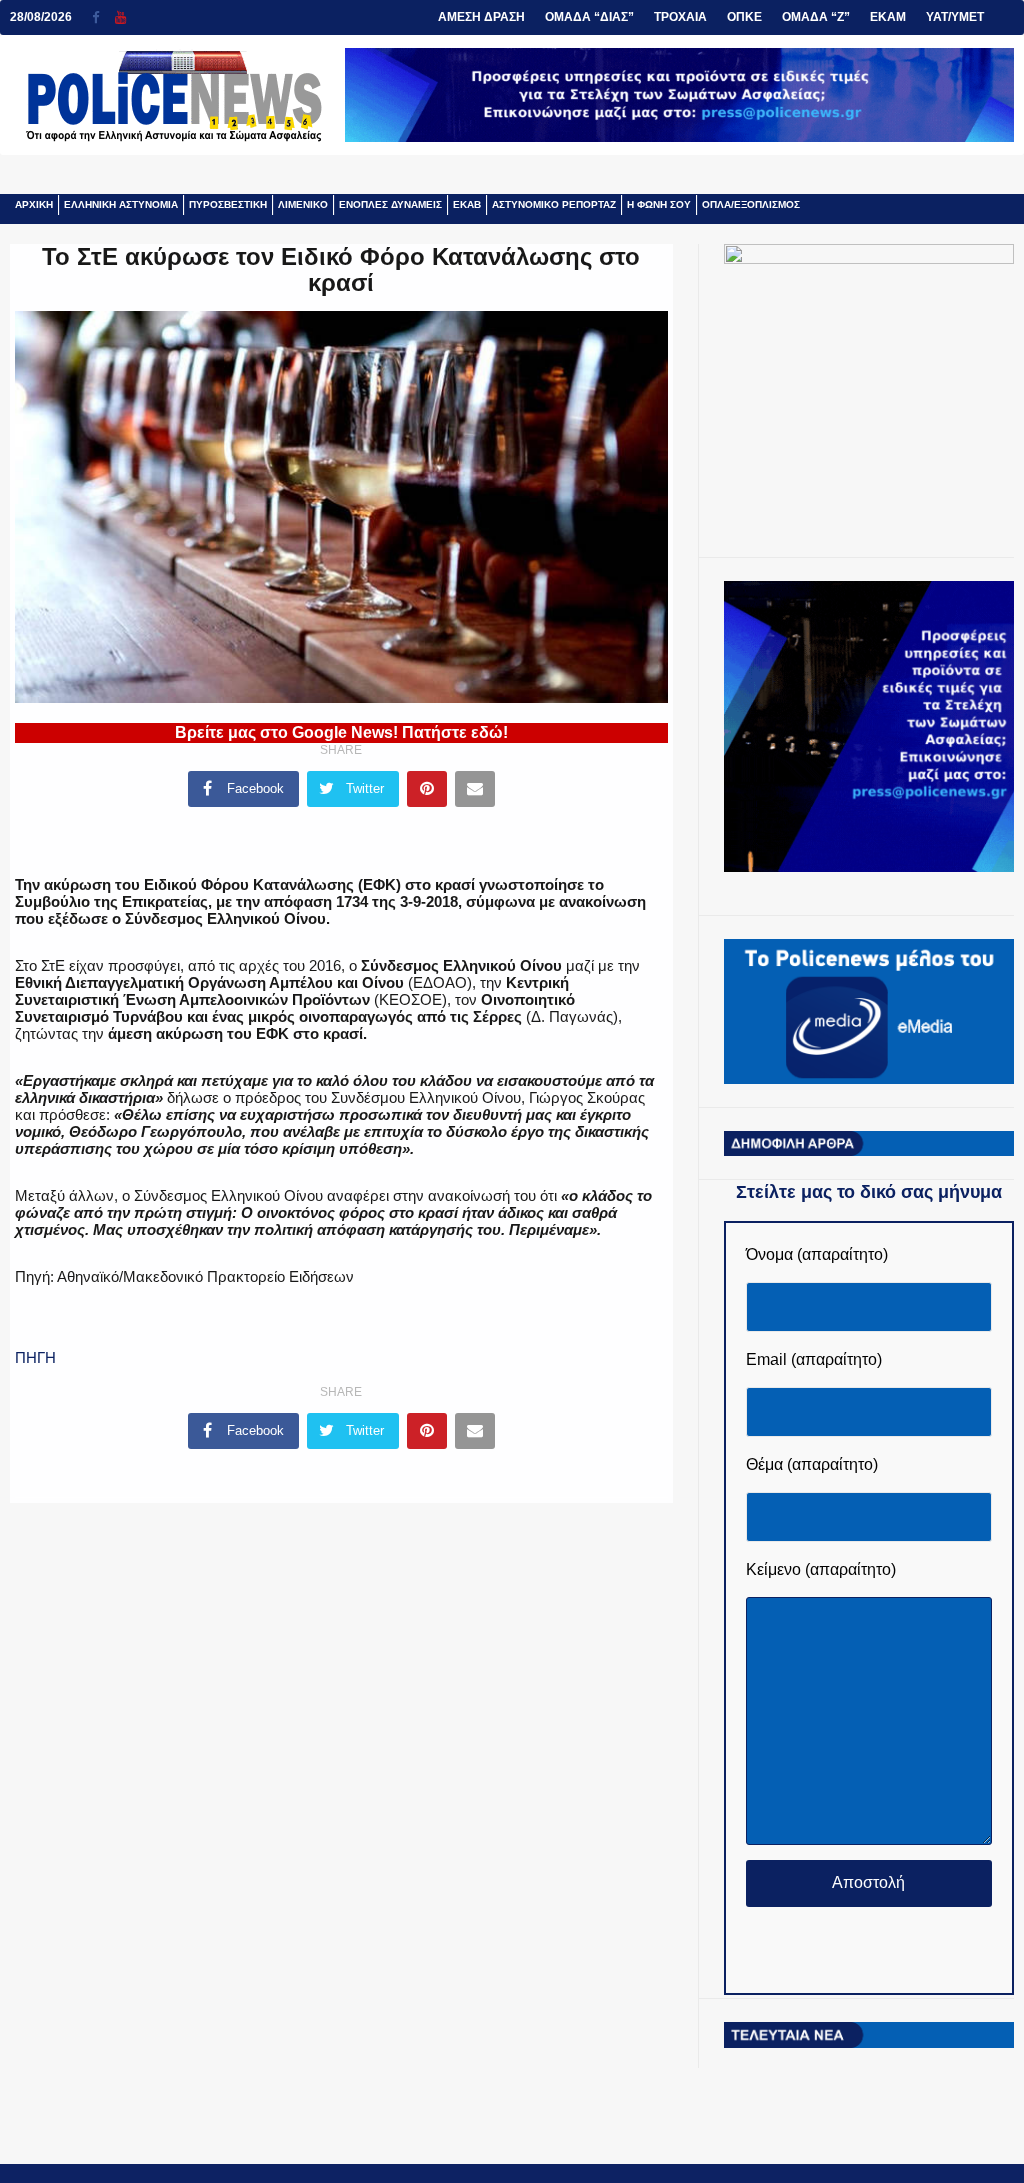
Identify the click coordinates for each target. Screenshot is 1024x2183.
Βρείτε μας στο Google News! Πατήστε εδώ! (341, 732)
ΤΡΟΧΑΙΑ (680, 17)
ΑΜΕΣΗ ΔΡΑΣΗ (481, 17)
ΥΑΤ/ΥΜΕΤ (955, 17)
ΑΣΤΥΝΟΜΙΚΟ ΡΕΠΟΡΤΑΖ (554, 204)
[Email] (475, 789)
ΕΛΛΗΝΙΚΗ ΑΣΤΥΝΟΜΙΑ (121, 204)
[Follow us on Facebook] (103, 17)
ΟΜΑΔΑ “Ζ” (816, 17)
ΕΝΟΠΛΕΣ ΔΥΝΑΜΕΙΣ (390, 204)
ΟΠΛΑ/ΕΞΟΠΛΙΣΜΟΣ (751, 204)
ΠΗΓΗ (35, 1357)
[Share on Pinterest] (427, 789)
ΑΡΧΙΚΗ (34, 204)
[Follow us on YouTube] (120, 17)
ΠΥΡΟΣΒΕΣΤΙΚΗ (228, 204)
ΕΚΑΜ (888, 17)
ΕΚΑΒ (467, 204)
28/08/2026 (41, 17)
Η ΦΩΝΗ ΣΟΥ (659, 204)
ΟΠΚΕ (744, 17)
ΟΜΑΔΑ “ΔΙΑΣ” (589, 17)
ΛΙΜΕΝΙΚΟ (303, 204)
